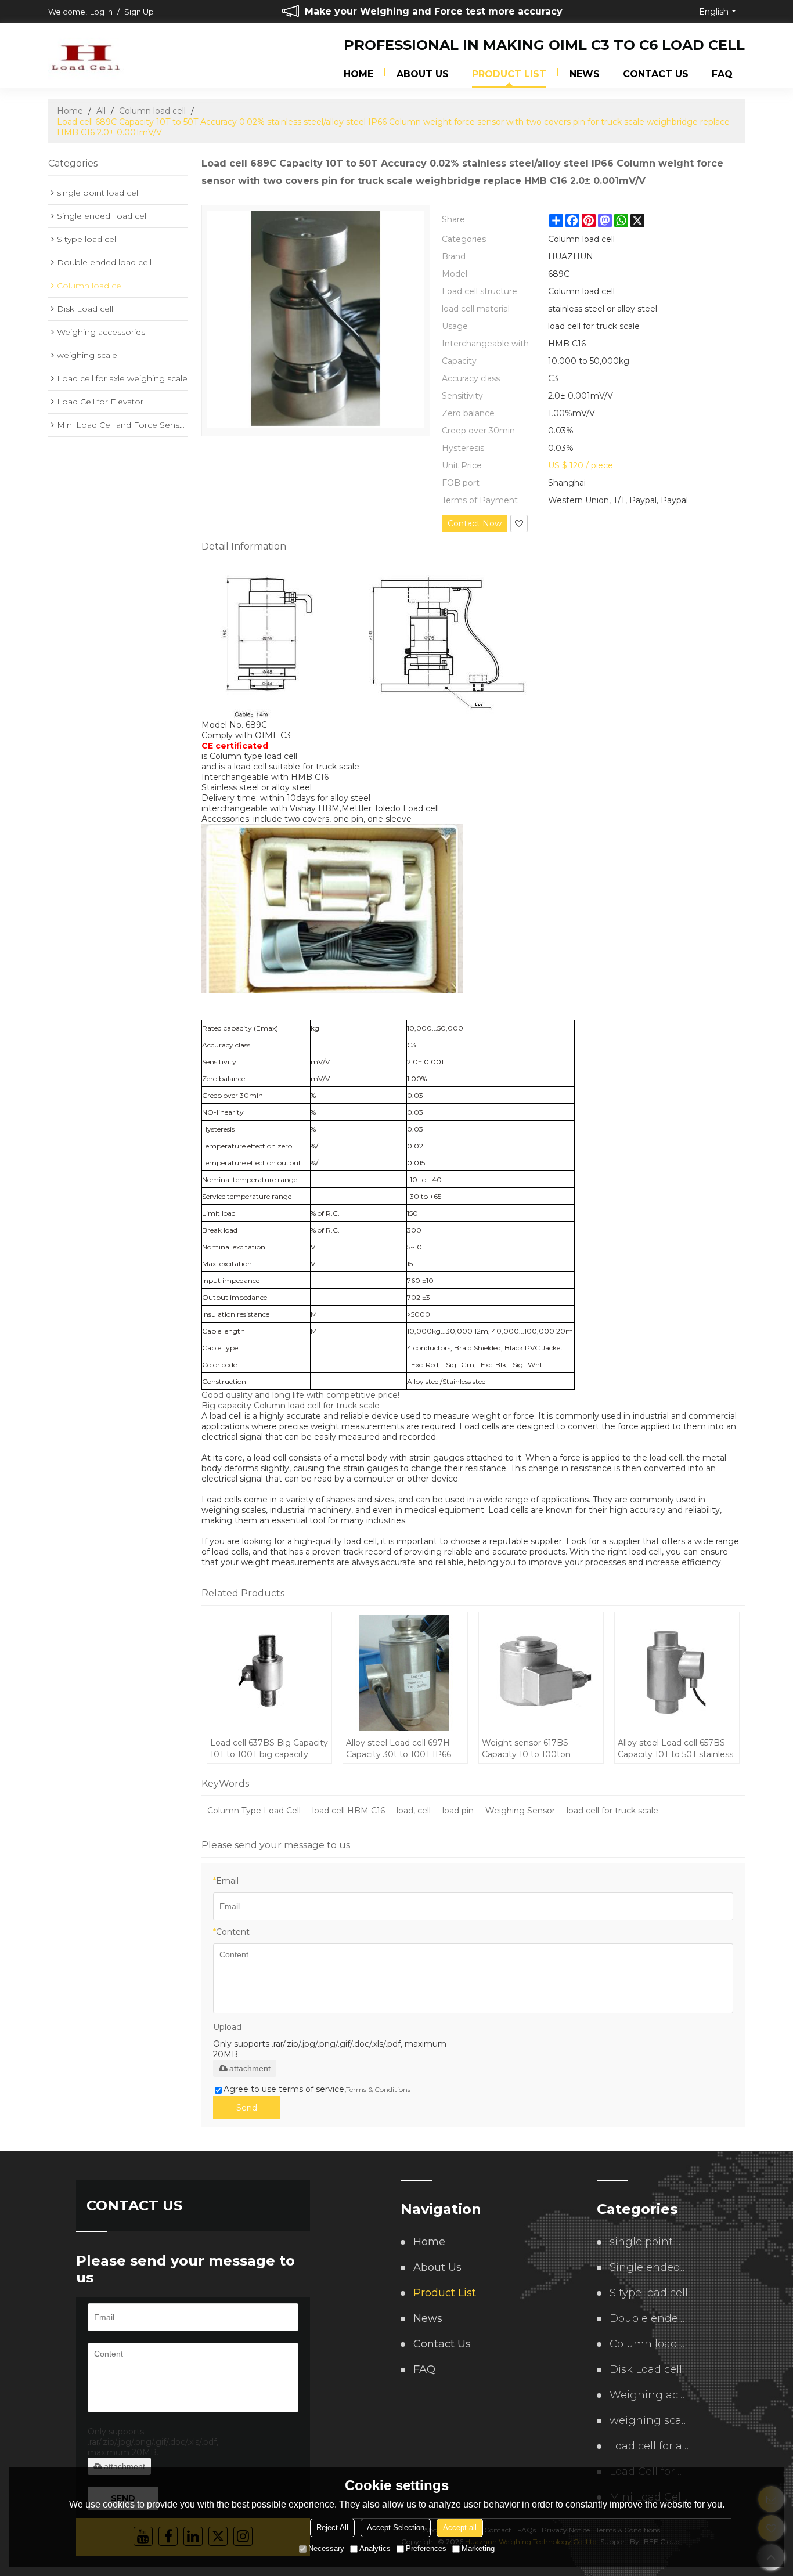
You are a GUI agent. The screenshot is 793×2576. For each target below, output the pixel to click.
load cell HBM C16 (349, 1811)
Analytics (375, 2548)
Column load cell (152, 111)
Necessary (326, 2548)
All (101, 111)
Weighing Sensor (520, 1811)
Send (247, 2108)
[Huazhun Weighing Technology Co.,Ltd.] (86, 56)
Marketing (478, 2548)
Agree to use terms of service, (317, 2089)
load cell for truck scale (612, 1811)
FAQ (722, 74)
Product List (509, 74)
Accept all (460, 2528)
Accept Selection (396, 2528)
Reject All (332, 2528)
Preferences (426, 2548)
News (585, 74)
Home (358, 74)
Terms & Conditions (378, 2089)
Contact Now (475, 523)
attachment (250, 2068)
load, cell (414, 1811)
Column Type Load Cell (254, 1811)
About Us (423, 74)
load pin (458, 1811)
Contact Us (656, 74)
